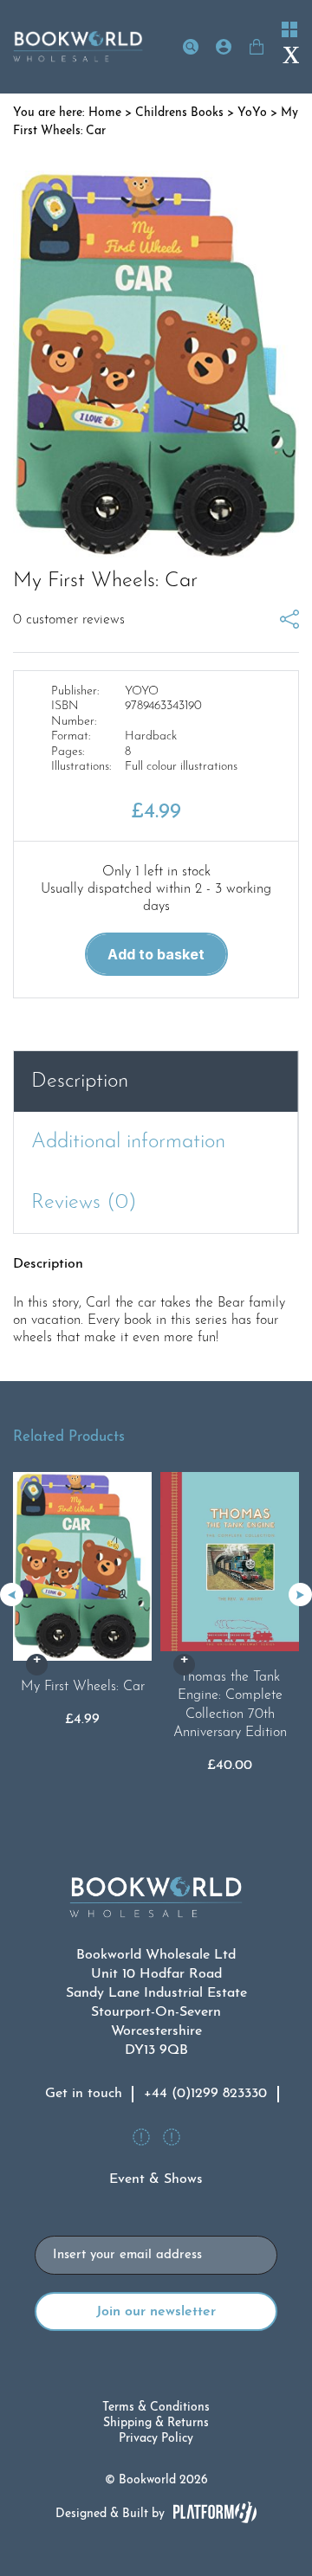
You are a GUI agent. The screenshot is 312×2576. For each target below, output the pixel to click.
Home (105, 113)
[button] (300, 1595)
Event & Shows (156, 2179)
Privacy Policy (156, 2439)
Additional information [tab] (128, 1142)
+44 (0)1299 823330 (205, 2094)
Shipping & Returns (156, 2423)
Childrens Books (179, 113)
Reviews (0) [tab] (84, 1203)
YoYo (252, 113)
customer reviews (69, 620)
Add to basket (156, 954)
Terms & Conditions (156, 2408)
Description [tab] (80, 1081)
